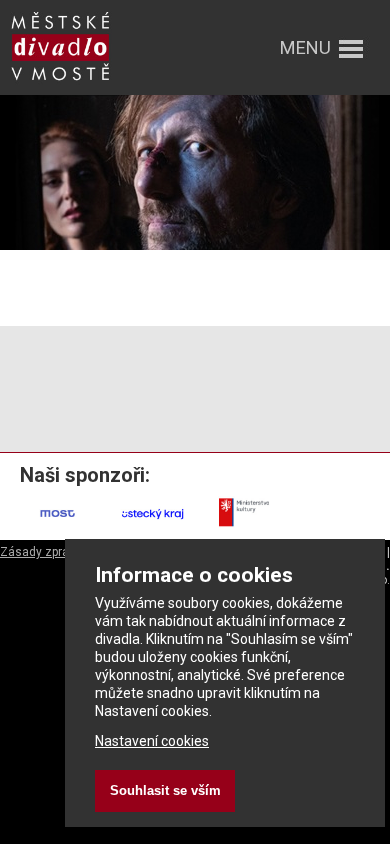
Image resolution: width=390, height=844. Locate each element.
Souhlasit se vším (165, 790)
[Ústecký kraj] (153, 527)
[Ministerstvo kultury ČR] (248, 527)
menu (305, 47)
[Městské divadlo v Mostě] (60, 82)
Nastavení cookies (152, 741)
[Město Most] (58, 527)
